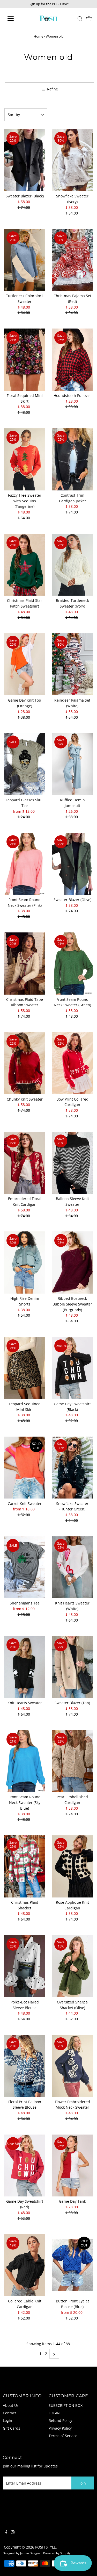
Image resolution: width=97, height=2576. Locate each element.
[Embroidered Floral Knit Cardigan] (25, 1163)
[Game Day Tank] (72, 2166)
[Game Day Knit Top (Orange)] (25, 664)
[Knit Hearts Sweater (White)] (72, 1567)
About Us (11, 2405)
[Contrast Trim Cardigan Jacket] (72, 459)
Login (8, 2420)
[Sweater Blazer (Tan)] (72, 1667)
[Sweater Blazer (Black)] (25, 160)
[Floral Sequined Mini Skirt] (25, 360)
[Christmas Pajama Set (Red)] (72, 260)
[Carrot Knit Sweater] (25, 1468)
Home (38, 36)
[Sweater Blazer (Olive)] (72, 864)
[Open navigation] (15, 18)
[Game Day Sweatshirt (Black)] (72, 1368)
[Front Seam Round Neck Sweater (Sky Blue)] (25, 1761)
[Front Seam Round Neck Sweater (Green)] (72, 964)
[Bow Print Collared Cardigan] (72, 1063)
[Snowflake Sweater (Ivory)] (72, 160)
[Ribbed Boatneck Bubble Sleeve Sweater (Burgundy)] (72, 1262)
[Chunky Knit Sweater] (25, 1063)
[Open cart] (89, 18)
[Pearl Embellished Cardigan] (72, 1761)
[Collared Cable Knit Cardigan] (25, 2265)
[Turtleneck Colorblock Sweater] (25, 260)
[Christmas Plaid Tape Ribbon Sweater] (25, 964)
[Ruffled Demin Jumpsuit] (72, 764)
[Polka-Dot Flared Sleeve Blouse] (25, 1966)
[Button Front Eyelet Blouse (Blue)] (72, 2265)
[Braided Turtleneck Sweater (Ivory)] (72, 565)
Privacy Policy (60, 2428)
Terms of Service (63, 2436)
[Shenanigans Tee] (25, 1567)
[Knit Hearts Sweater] (25, 1667)
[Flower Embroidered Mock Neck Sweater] (72, 2066)
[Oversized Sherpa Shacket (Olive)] (72, 1966)
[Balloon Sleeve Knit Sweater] (72, 1163)
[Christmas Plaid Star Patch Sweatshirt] (25, 565)
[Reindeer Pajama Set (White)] (72, 664)
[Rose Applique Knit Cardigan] (72, 1866)
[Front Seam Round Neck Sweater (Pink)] (25, 864)
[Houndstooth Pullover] (72, 360)
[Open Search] (80, 19)
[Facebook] (6, 2533)
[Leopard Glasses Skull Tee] (25, 764)
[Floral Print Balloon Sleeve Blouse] (25, 2066)
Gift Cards (12, 2428)
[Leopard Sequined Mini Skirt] (25, 1368)
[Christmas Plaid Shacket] (25, 1866)
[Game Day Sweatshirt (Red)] (25, 2166)
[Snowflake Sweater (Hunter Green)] (72, 1468)
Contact (9, 2413)
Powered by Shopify (57, 2553)
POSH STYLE (46, 2547)
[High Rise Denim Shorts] (25, 1262)
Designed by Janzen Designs (21, 2553)
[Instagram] (13, 2533)
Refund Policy (60, 2420)
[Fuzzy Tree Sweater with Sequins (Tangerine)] (25, 459)
